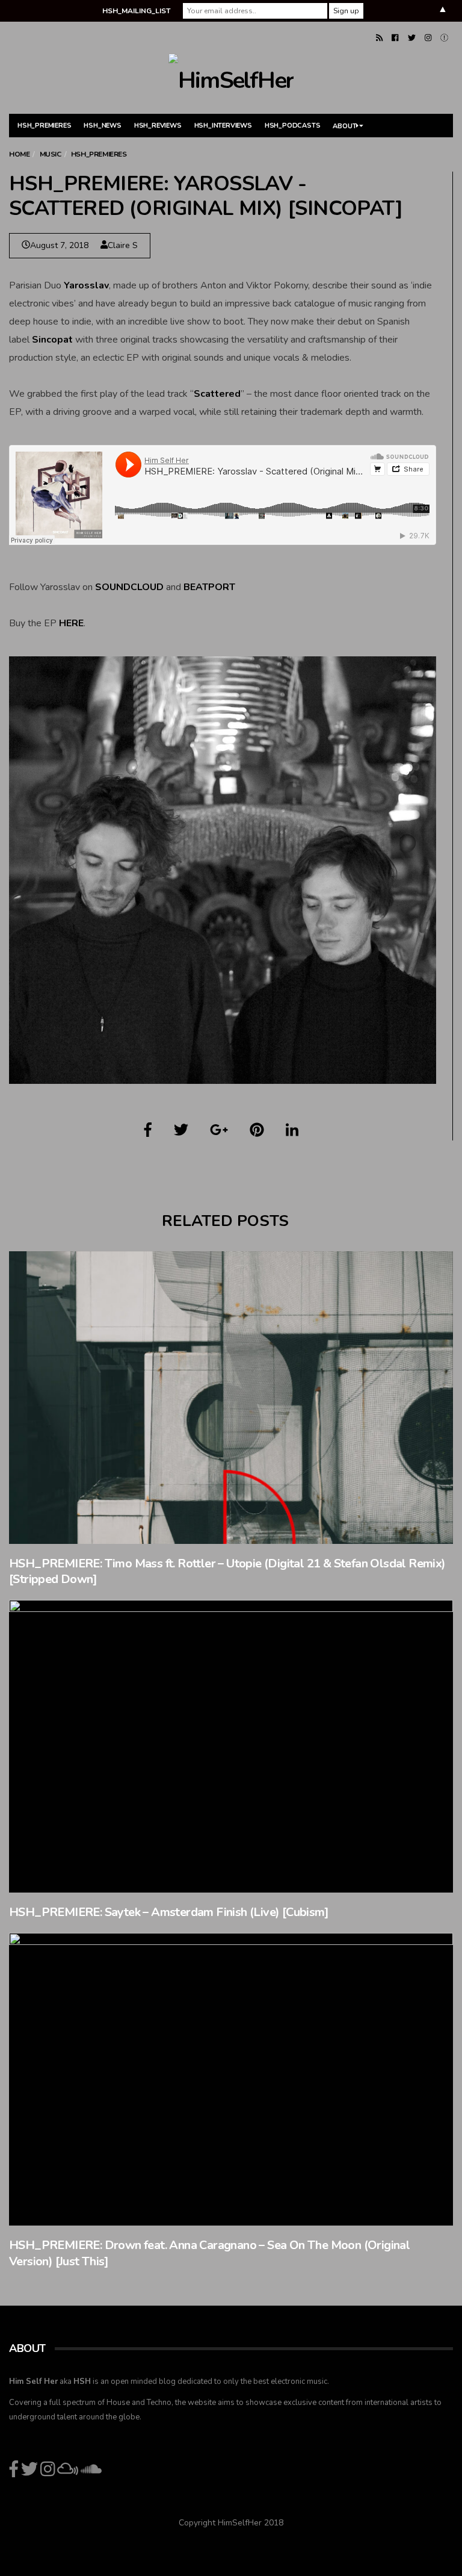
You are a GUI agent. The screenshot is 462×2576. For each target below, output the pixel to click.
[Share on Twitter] (181, 1130)
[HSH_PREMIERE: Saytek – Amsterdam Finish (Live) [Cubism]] (231, 1746)
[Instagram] (428, 38)
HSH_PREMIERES (44, 126)
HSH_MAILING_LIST (136, 11)
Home (19, 154)
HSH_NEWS (102, 126)
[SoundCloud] (444, 38)
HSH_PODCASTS (293, 126)
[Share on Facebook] (148, 1130)
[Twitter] (412, 38)
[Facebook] (395, 38)
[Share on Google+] (219, 1130)
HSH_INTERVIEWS (223, 126)
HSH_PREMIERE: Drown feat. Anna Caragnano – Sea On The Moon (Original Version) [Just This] (209, 2253)
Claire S (123, 245)
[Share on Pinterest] (257, 1130)
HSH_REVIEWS (158, 126)
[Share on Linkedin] (292, 1130)
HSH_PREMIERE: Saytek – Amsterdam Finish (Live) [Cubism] (169, 1912)
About (344, 126)
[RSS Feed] (379, 38)
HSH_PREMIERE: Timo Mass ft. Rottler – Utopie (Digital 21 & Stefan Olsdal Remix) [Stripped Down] (227, 1572)
